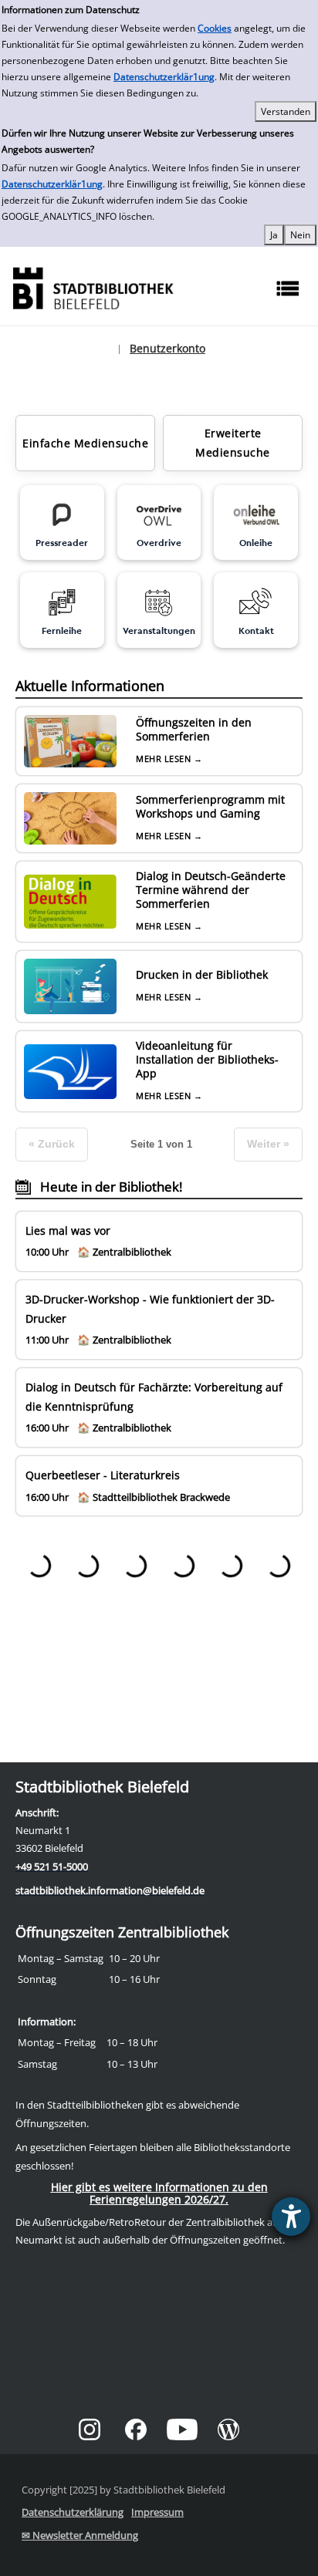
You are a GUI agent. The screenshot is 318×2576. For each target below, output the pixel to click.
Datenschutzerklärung (73, 2512)
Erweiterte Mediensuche (233, 443)
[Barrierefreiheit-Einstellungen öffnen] (291, 2217)
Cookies (215, 28)
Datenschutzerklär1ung (164, 77)
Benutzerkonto (167, 348)
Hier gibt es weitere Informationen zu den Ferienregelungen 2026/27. (159, 2193)
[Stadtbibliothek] (93, 287)
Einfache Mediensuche (85, 443)
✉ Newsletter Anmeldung (80, 2535)
